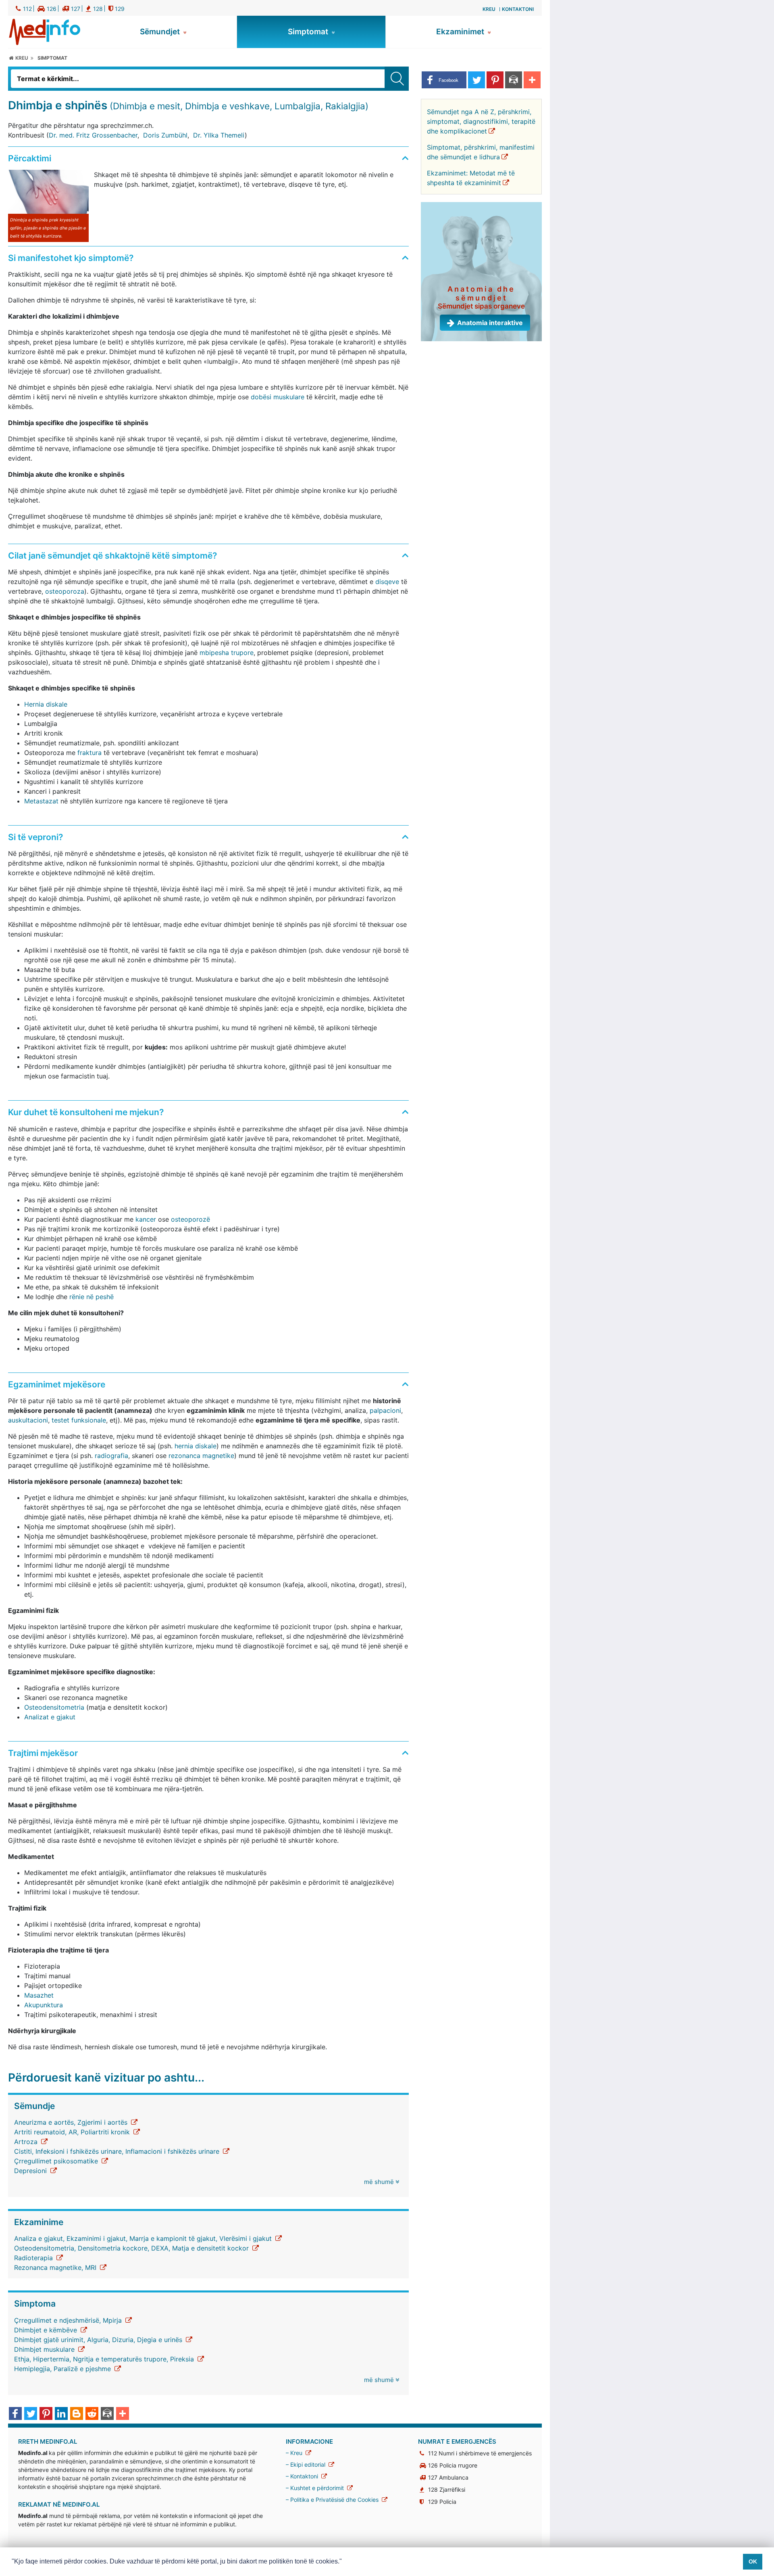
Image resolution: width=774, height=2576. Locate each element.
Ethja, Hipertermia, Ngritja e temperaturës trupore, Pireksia (105, 2359)
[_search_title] (397, 79)
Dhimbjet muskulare (45, 2349)
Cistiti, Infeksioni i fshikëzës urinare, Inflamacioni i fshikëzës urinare (118, 2151)
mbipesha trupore (227, 653)
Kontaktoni (518, 9)
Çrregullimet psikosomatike (57, 2161)
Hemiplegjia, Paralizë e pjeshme (63, 2369)
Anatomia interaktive (490, 323)
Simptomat (309, 32)
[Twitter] (31, 2414)
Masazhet (39, 1995)
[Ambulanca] (67, 8)
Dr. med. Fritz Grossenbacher (93, 135)
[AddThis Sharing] (123, 2414)
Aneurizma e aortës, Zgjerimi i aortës (72, 2122)
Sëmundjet (161, 32)
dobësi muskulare (278, 397)
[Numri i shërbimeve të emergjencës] (19, 8)
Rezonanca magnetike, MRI (56, 2267)
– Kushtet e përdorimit (316, 2488)
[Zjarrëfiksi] (89, 8)
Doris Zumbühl (165, 135)
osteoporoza (65, 591)
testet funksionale (79, 1420)
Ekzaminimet (461, 32)
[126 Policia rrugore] (424, 2465)
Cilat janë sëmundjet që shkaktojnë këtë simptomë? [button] (112, 556)
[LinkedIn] (61, 2414)
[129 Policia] (424, 2502)
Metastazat (41, 801)
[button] (444, 80)
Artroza (27, 2142)
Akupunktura (44, 2005)
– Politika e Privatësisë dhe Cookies (333, 2500)
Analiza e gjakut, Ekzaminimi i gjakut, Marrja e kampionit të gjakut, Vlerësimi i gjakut (144, 2238)
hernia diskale (196, 1446)
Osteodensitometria (54, 1707)
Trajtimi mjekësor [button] (43, 1753)
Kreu (489, 9)
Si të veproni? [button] (35, 837)
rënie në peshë (92, 1297)
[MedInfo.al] (45, 31)
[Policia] (112, 8)
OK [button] (753, 2561)
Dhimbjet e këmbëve (47, 2330)
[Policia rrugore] (42, 8)
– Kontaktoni (303, 2476)
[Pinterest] (46, 2414)
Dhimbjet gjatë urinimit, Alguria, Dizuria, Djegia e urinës (99, 2340)
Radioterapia (34, 2258)
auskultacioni (28, 1420)
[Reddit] (92, 2414)
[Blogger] (77, 2414)
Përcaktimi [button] (30, 158)
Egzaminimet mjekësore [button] (57, 1384)
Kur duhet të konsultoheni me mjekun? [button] (86, 1112)
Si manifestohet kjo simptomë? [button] (71, 258)
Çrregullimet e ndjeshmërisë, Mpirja (69, 2320)
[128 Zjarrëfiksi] (424, 2489)
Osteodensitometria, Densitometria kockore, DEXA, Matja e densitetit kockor (132, 2248)
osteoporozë (190, 1219)
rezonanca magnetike (201, 1456)
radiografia (111, 1456)
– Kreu (295, 2453)
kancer (146, 1219)
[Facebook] (15, 2414)
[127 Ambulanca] (424, 2477)
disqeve (387, 582)
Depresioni (31, 2171)
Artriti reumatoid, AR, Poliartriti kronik (73, 2132)
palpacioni (385, 1410)
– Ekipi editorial (306, 2464)
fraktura (89, 753)
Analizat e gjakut (50, 1717)
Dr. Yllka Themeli (219, 135)
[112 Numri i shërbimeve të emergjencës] (424, 2453)
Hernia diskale (46, 704)
